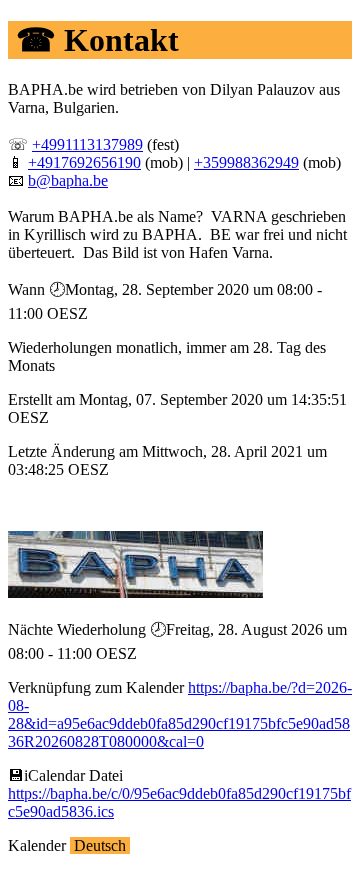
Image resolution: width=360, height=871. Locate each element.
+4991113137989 (87, 144)
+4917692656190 (84, 162)
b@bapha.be (68, 180)
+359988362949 (246, 162)
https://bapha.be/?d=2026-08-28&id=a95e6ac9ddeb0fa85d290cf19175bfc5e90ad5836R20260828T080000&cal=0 (180, 714)
